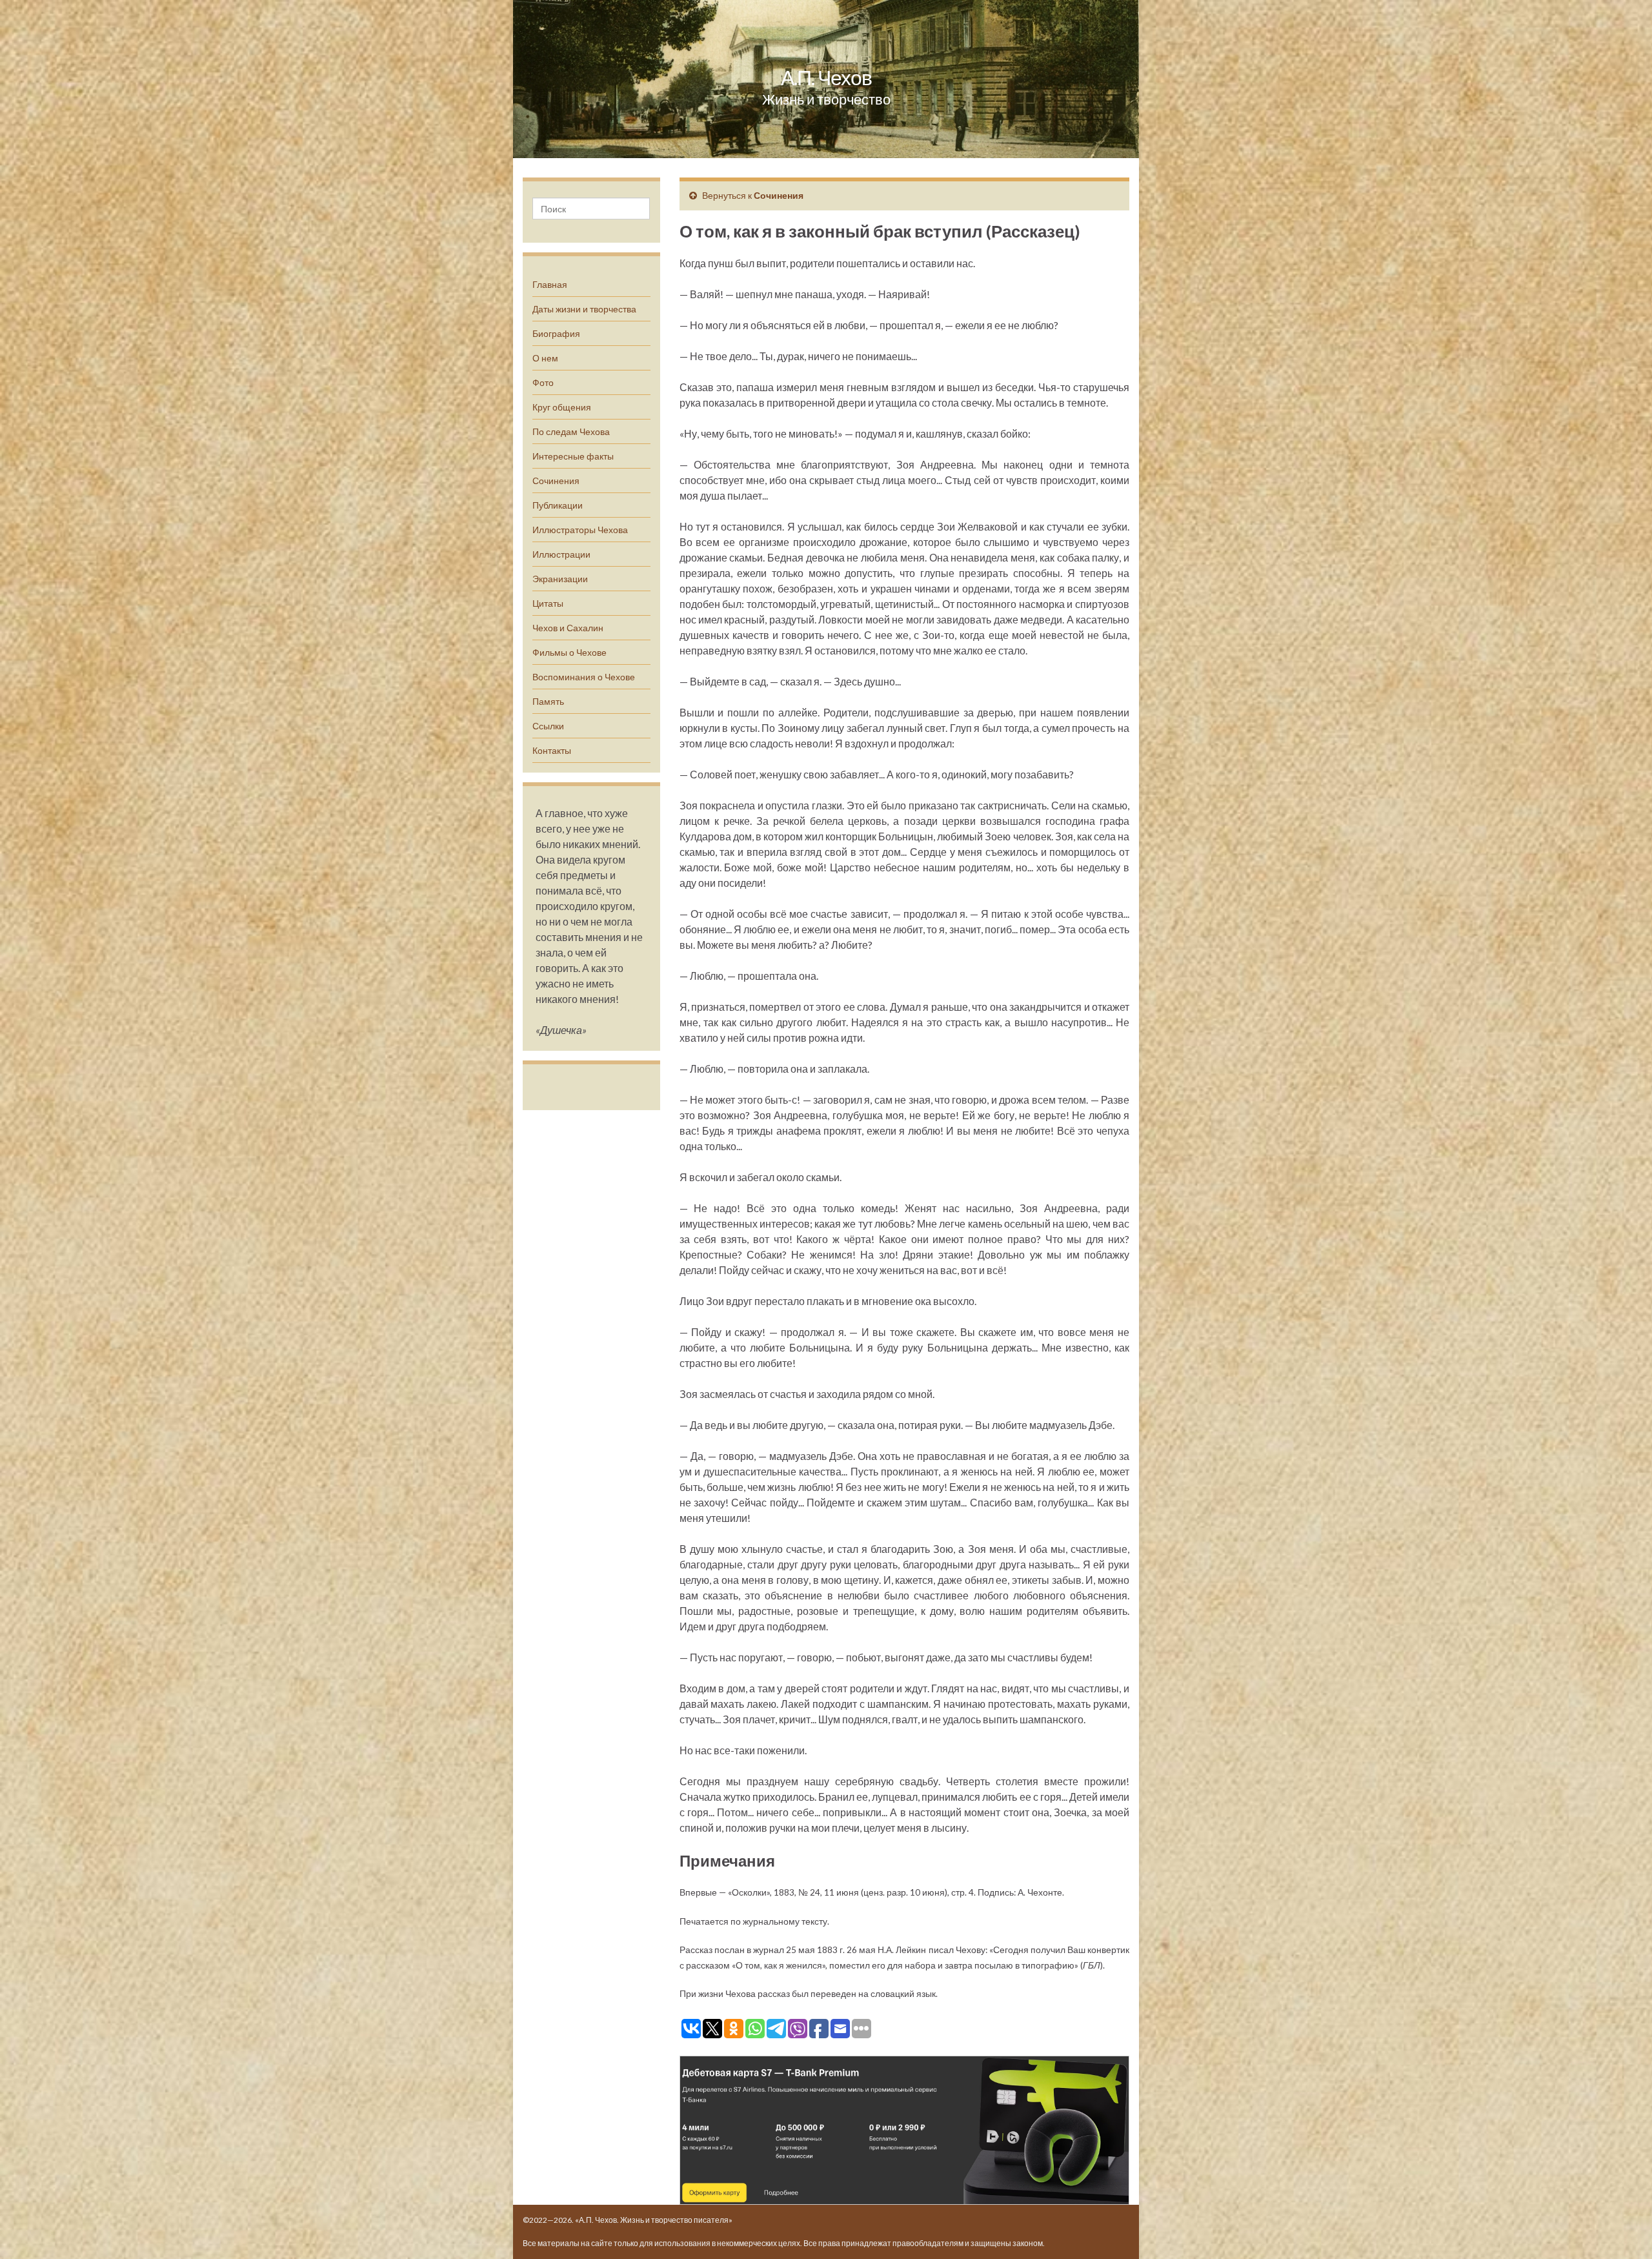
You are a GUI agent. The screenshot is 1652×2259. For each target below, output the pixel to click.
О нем (545, 358)
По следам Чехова (571, 431)
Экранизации (560, 579)
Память (548, 701)
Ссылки (548, 726)
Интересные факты (573, 456)
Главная (550, 284)
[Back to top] (1623, 2230)
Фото (543, 382)
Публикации (558, 505)
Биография (556, 333)
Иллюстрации (561, 554)
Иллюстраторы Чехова (580, 530)
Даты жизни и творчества (584, 309)
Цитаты (548, 603)
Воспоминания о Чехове (584, 677)
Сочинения (556, 481)
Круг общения (562, 407)
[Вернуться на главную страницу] (826, 79)
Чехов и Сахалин (568, 628)
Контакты (552, 750)
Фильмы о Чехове (569, 652)
